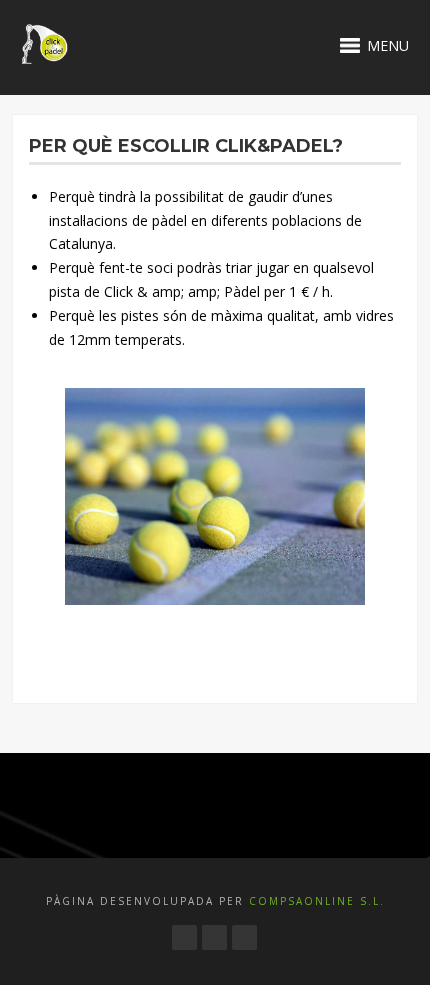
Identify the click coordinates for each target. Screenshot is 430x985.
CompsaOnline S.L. (314, 901)
